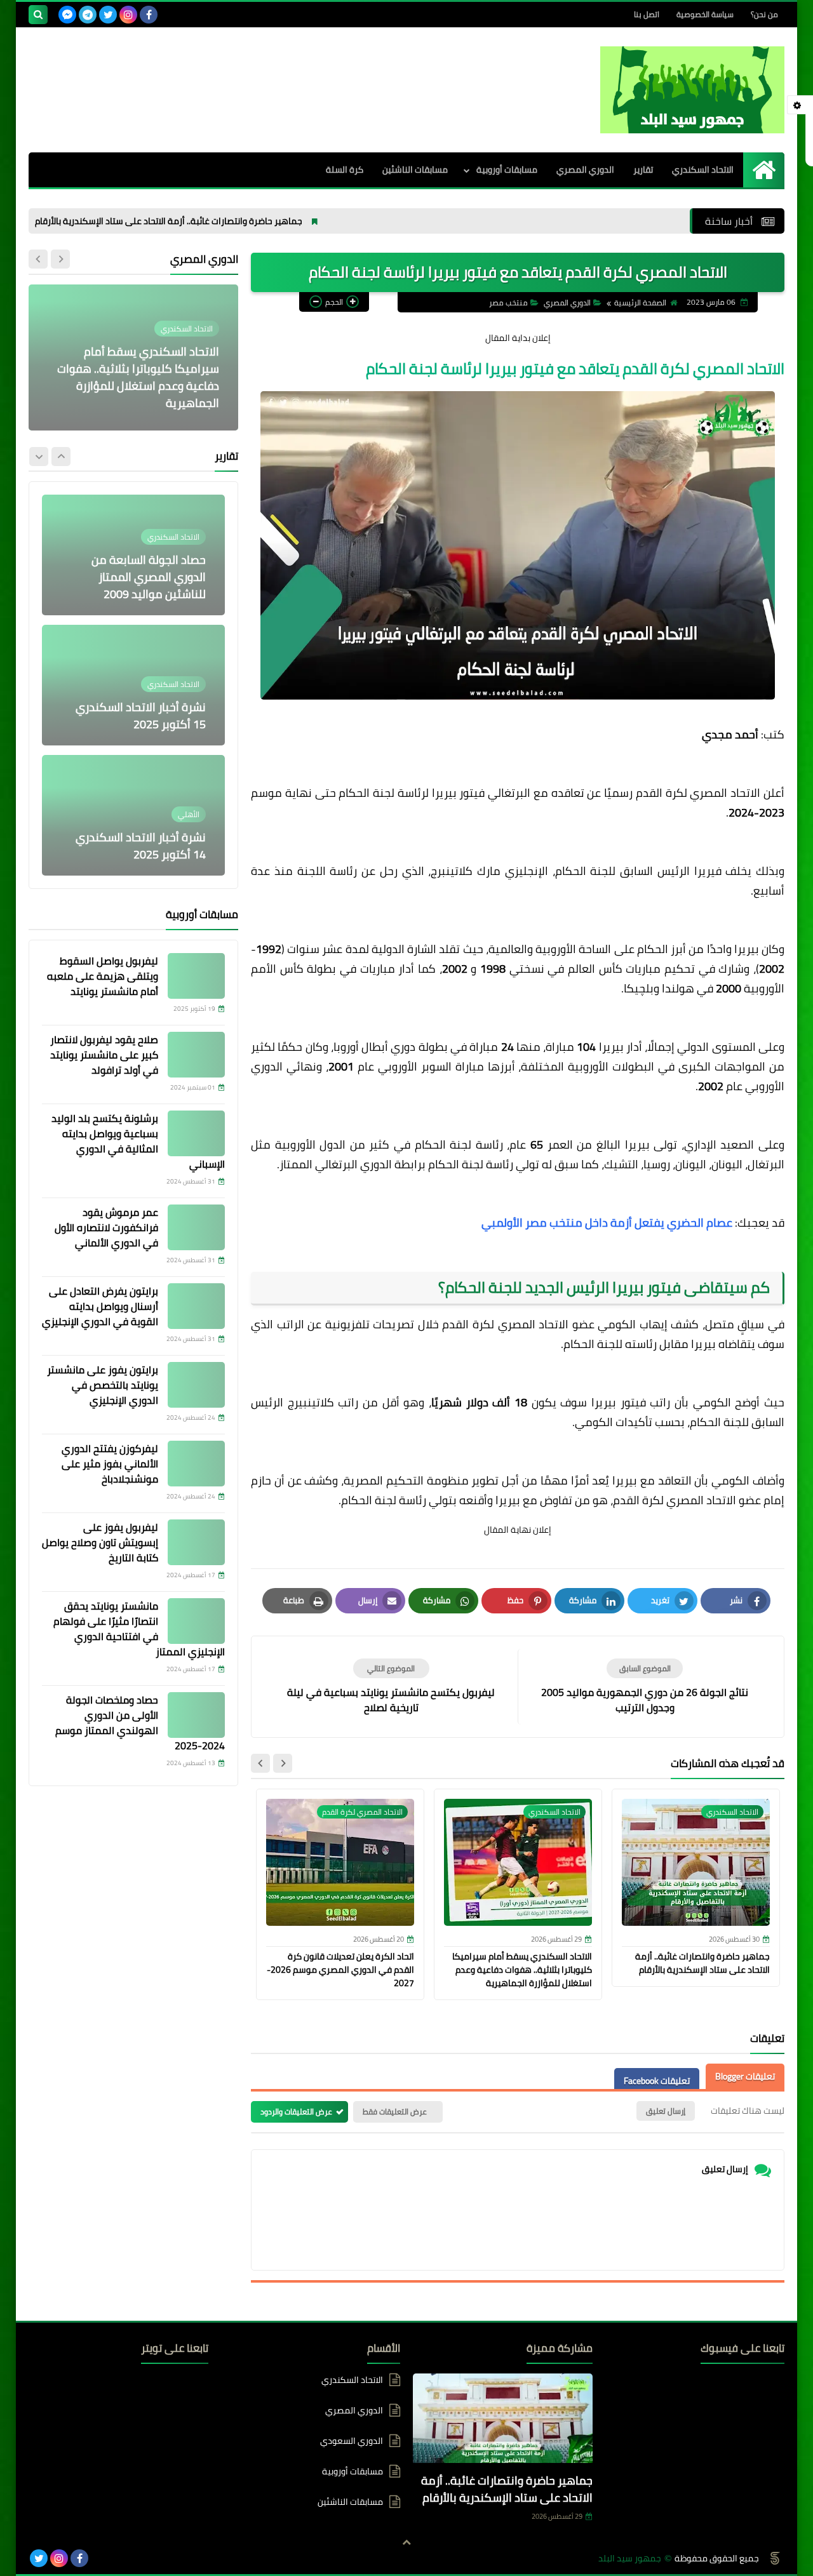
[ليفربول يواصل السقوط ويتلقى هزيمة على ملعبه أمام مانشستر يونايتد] (196, 976)
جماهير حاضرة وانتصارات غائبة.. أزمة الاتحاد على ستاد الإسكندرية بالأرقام (241, 221)
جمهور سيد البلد (630, 2559)
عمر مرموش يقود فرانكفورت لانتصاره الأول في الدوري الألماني (106, 1227)
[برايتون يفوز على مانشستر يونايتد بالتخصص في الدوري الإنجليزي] (196, 1385)
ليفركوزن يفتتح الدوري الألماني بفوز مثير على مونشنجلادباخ (110, 1464)
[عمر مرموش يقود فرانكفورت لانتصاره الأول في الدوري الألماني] (196, 1227)
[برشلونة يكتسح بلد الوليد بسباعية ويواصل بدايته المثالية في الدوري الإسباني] (196, 1133)
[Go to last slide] (283, 1763)
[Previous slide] (60, 259)
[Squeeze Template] (775, 2558)
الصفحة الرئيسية (640, 303)
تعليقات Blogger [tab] (745, 2076)
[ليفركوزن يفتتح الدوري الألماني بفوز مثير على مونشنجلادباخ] (196, 1464)
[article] (391, 1687)
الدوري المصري (585, 170)
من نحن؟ (764, 14)
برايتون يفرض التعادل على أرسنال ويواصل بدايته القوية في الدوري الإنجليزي (100, 1306)
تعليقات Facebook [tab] (657, 2081)
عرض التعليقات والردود (296, 2112)
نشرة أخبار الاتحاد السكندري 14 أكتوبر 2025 (141, 846)
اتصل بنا (647, 14)
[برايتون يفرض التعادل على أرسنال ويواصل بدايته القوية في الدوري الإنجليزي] (196, 1306)
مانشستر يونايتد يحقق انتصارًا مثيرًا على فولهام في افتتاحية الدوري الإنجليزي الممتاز (139, 1629)
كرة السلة (345, 170)
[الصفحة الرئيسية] (764, 170)
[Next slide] (260, 1763)
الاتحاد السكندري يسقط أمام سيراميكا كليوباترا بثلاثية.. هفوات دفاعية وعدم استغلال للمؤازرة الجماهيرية (522, 1970)
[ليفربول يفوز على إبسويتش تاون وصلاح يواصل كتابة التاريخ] (196, 1542)
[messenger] (67, 15)
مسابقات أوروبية (507, 170)
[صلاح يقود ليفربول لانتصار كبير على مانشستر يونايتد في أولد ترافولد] (196, 1055)
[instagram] (128, 15)
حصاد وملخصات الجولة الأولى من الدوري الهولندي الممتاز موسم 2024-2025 (140, 1723)
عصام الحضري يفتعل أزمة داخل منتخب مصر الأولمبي (607, 1223)
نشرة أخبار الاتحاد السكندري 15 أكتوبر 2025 (141, 716)
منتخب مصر (508, 303)
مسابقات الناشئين (415, 170)
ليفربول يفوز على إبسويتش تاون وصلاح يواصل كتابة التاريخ (100, 1542)
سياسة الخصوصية (705, 14)
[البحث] (38, 15)
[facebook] (149, 15)
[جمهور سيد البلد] (692, 90)
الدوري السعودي (352, 2441)
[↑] (406, 2542)
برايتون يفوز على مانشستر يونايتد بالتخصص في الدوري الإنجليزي (103, 1385)
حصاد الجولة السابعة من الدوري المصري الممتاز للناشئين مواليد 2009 (149, 577)
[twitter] (108, 15)
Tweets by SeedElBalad (165, 2380)
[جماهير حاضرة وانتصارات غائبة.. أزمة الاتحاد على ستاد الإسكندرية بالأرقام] (503, 2421)
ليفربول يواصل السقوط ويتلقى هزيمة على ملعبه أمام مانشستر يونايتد (103, 976)
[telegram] (88, 15)
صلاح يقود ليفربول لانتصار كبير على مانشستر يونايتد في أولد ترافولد (104, 1055)
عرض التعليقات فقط (395, 2112)
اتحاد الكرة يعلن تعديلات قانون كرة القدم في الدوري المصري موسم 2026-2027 (340, 1970)
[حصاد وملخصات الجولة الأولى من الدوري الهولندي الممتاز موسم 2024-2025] (196, 1715)
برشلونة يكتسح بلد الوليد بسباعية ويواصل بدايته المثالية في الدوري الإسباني (138, 1141)
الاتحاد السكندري (703, 170)
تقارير (643, 170)
